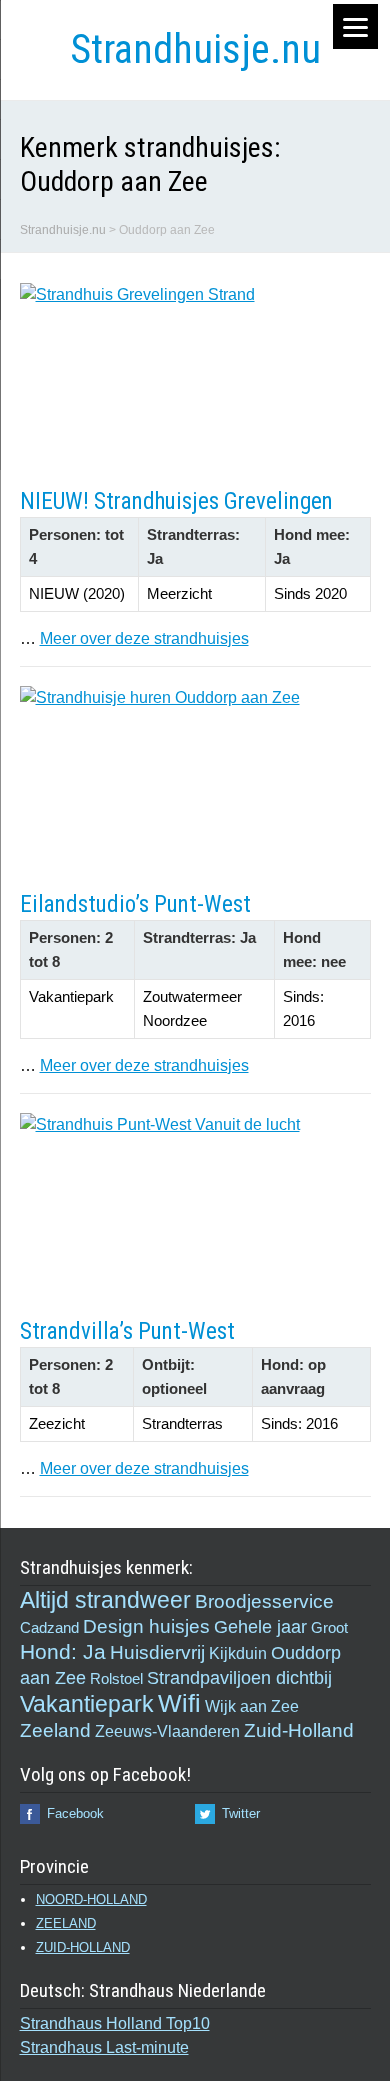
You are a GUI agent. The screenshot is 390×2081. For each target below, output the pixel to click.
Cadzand (49, 1627)
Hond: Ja (63, 1652)
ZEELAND (66, 1923)
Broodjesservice (264, 1601)
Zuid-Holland (299, 1730)
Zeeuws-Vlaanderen (167, 1731)
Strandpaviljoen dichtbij (239, 1678)
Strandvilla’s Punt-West (127, 1331)
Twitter (241, 1813)
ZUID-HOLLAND (83, 1947)
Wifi (179, 1703)
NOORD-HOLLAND (91, 1899)
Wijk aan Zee (252, 1706)
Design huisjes (146, 1626)
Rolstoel (116, 1678)
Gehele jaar (260, 1627)
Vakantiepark (87, 1704)
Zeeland (55, 1730)
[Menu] (355, 26)
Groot (329, 1627)
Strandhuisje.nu (195, 49)
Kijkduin (238, 1653)
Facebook (75, 1813)
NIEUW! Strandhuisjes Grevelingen (176, 501)
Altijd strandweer (105, 1600)
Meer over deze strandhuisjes (144, 638)
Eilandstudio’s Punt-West (135, 904)
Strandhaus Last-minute (104, 2047)
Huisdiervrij (157, 1652)
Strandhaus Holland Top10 (115, 2023)
